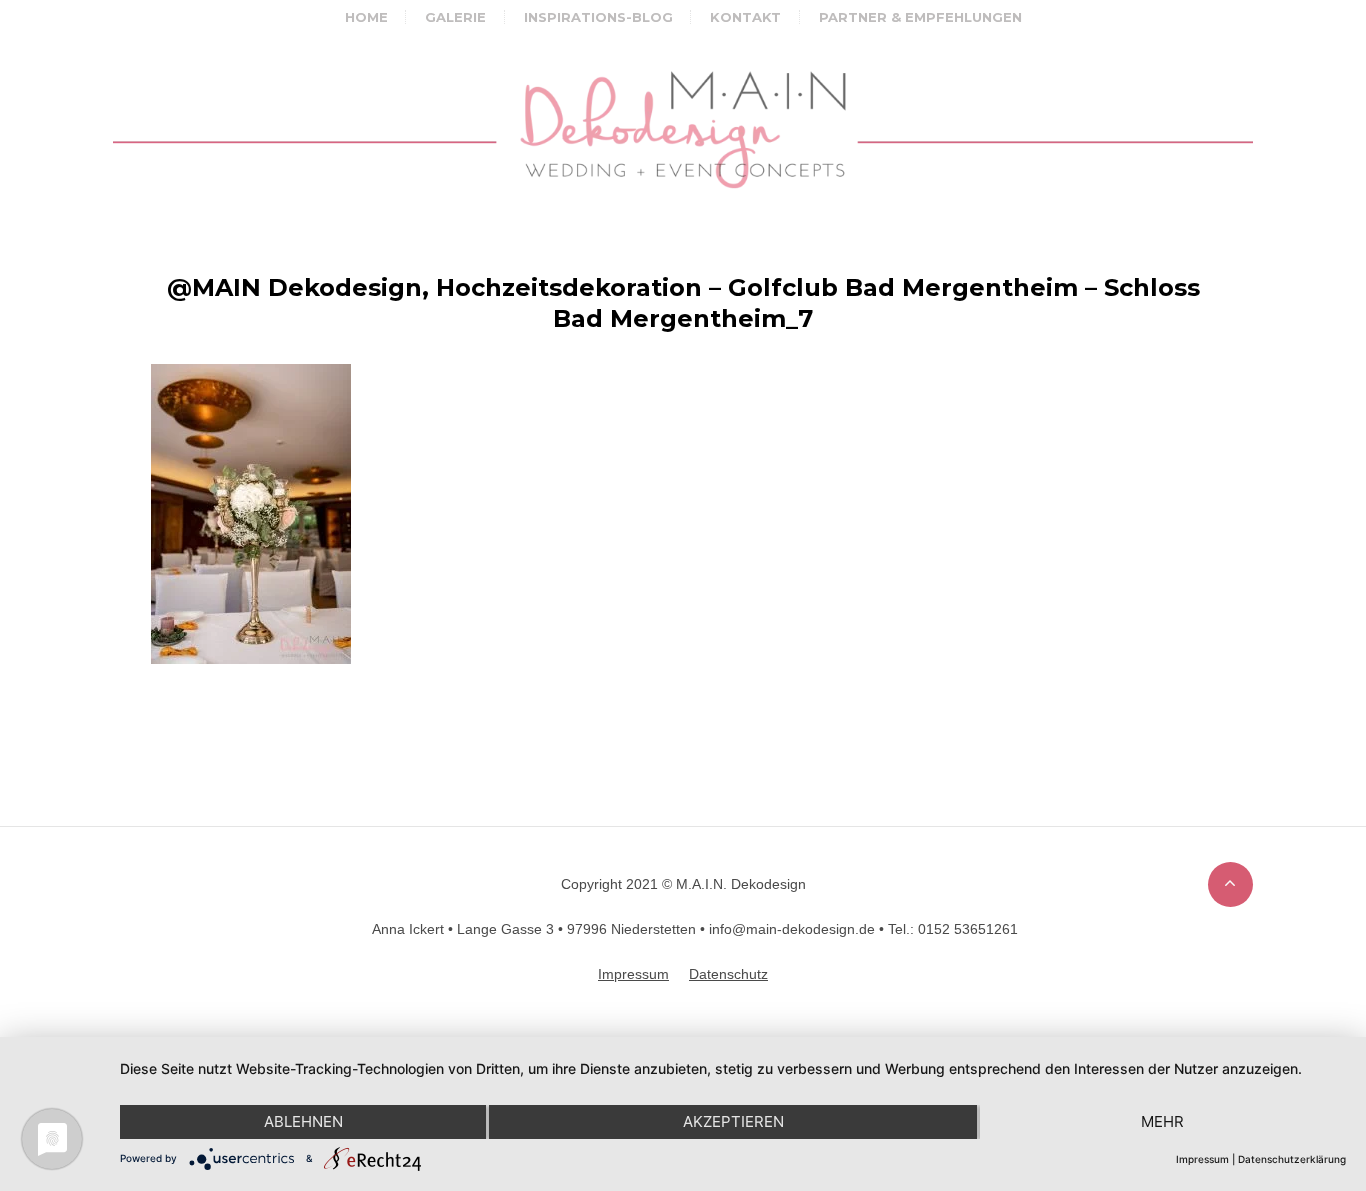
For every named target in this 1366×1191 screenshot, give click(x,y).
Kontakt (745, 17)
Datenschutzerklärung (1292, 1159)
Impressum (1202, 1159)
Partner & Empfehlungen (920, 17)
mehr (1162, 1121)
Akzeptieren (733, 1121)
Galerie (455, 17)
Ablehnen (303, 1121)
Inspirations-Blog (598, 17)
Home (366, 17)
